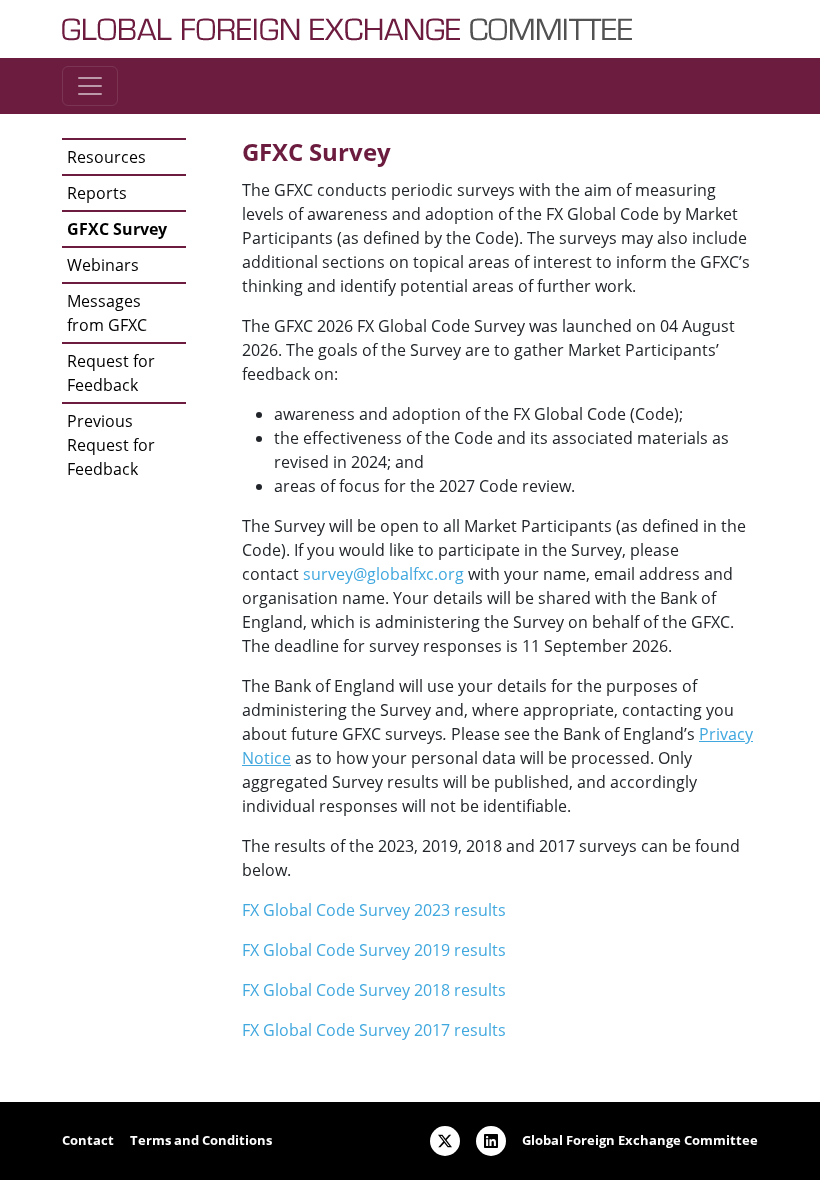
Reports (97, 193)
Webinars (103, 265)
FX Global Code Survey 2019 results (374, 950)
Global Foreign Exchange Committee (640, 1140)
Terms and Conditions (201, 1140)
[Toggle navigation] (90, 86)
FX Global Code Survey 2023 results (374, 910)
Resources (106, 157)
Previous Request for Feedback (111, 445)
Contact (88, 1140)
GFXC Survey (117, 229)
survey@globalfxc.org (383, 574)
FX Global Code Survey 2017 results (374, 1030)
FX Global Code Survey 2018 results (374, 990)
